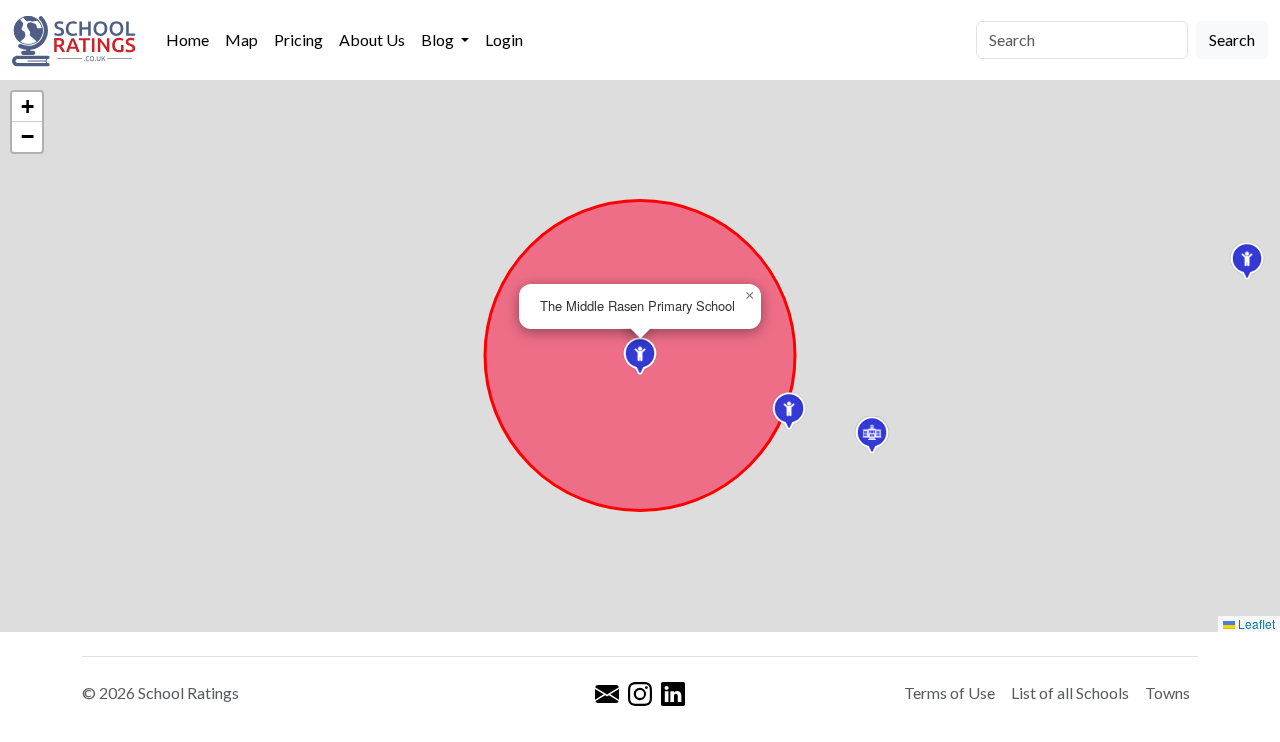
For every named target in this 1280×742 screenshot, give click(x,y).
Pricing (298, 39)
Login (504, 39)
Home (187, 39)
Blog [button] (439, 39)
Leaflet (1255, 623)
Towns (1167, 692)
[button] (640, 356)
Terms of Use (949, 692)
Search (1232, 39)
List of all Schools (1070, 692)
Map (241, 39)
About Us (372, 39)
